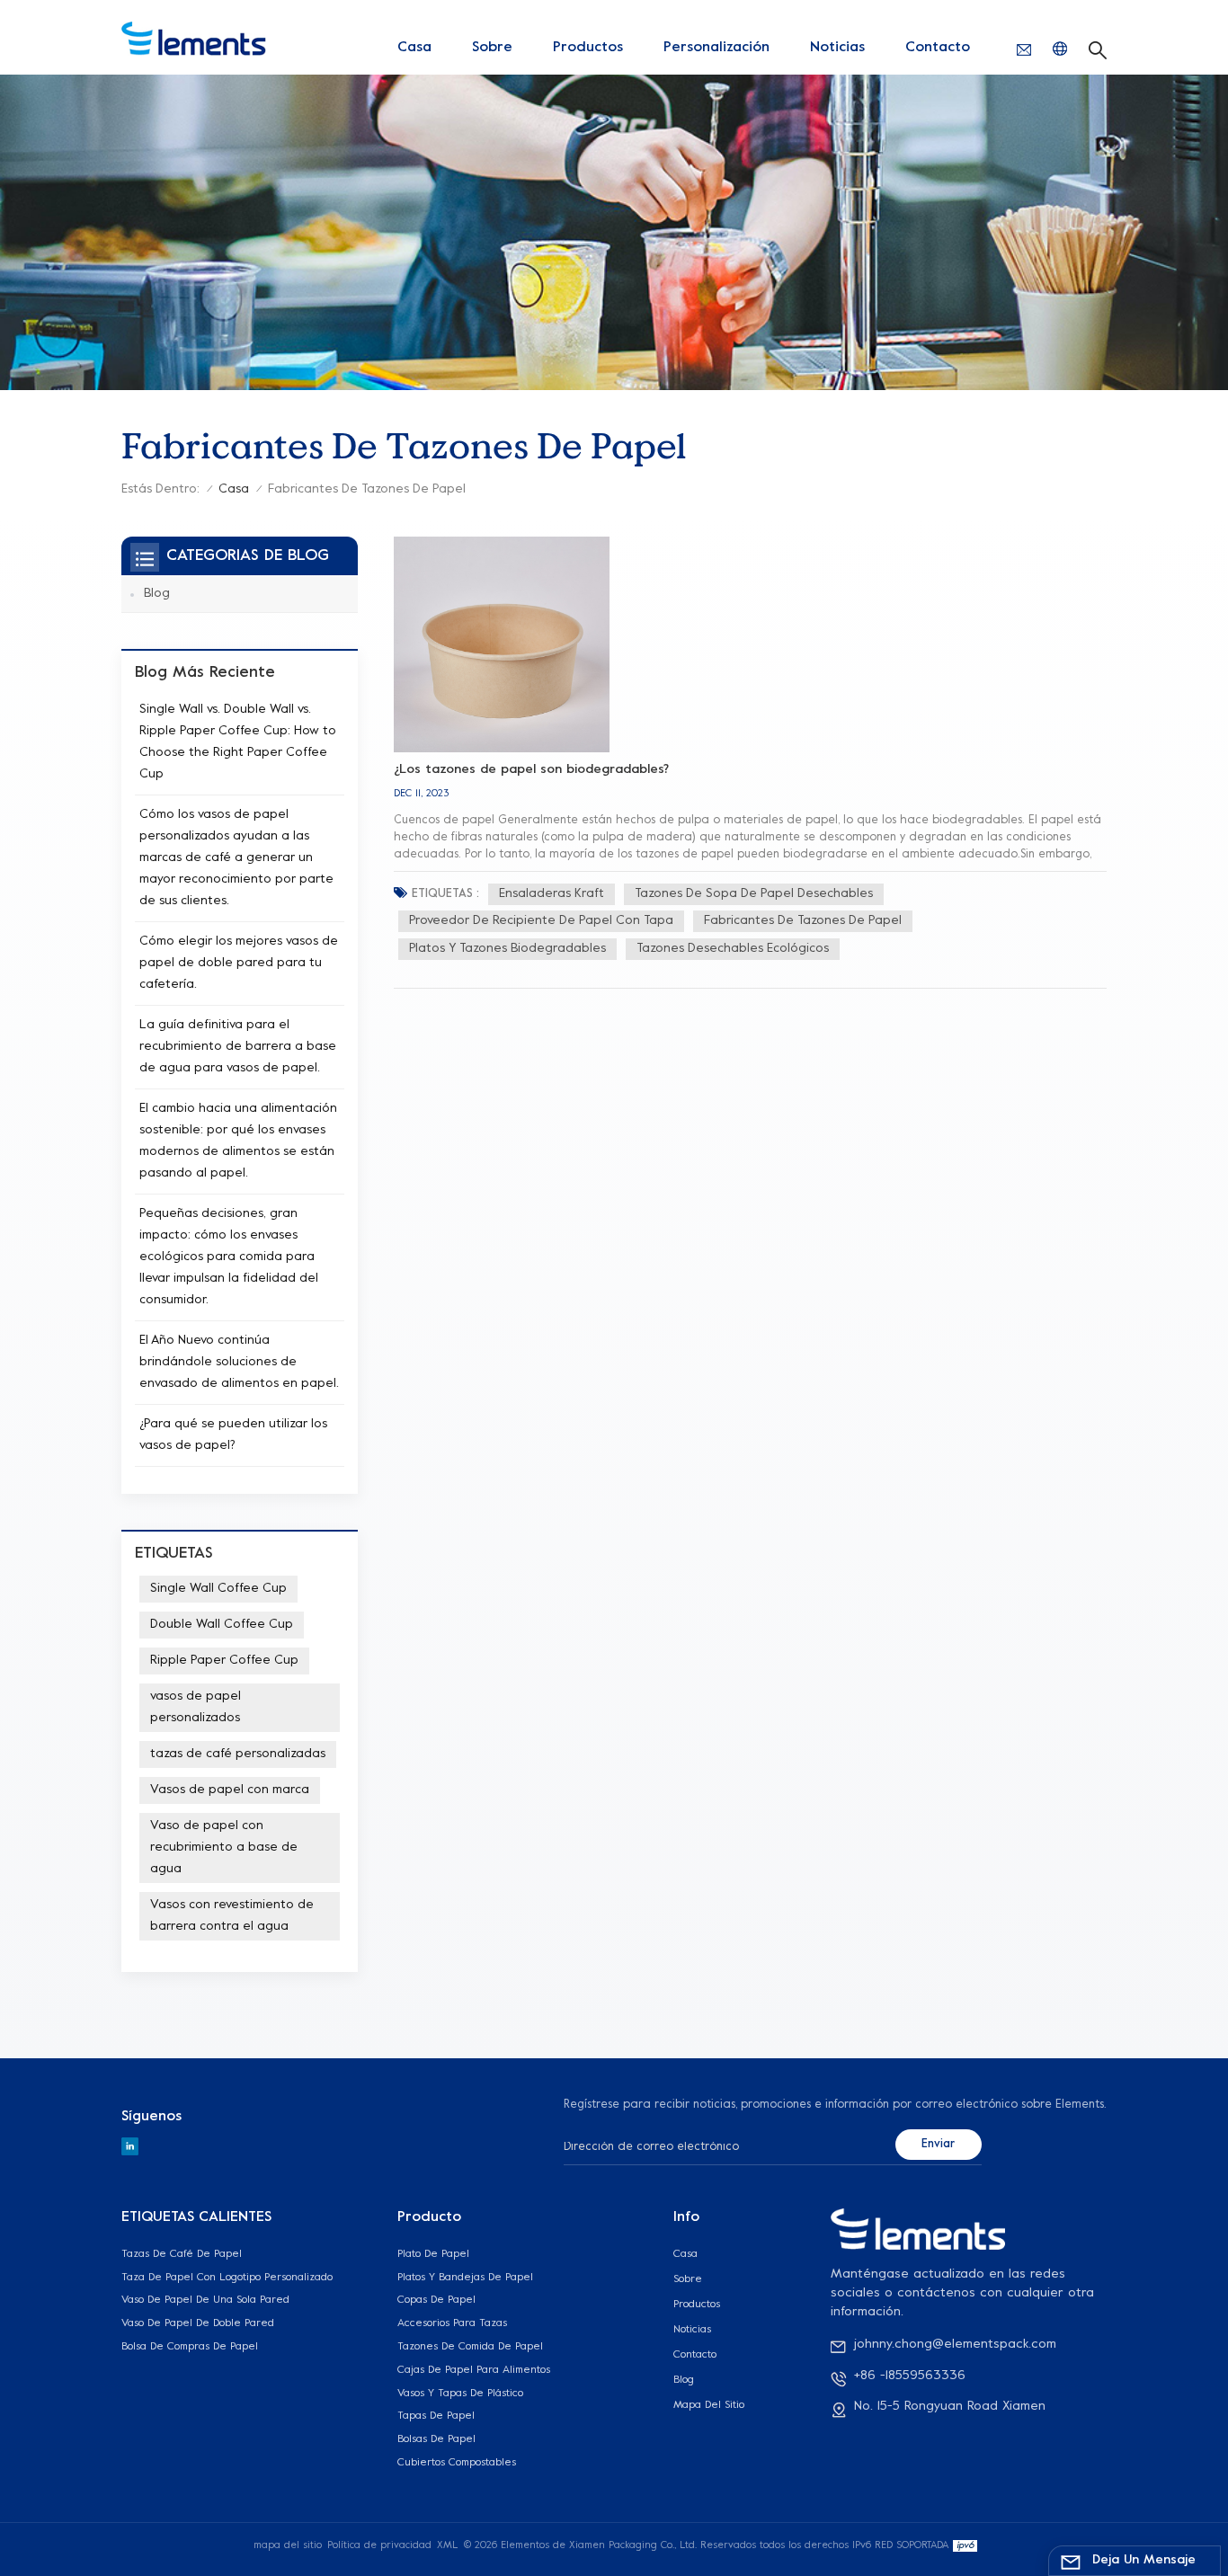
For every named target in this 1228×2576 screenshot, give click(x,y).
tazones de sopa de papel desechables (754, 894)
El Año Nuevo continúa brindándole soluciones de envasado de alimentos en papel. (239, 1362)
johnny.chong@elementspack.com (955, 2345)
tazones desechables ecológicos (733, 949)
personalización (716, 48)
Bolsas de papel (436, 2439)
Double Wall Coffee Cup (222, 1625)
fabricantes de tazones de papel (803, 921)
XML (447, 2546)
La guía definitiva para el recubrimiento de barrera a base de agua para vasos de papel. (238, 1047)
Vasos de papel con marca (230, 1790)
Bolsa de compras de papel (190, 2347)
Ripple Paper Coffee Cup (224, 1661)
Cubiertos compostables (457, 2463)
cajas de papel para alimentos (474, 2370)
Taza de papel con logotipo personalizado (227, 2278)
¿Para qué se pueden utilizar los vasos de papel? (233, 1435)
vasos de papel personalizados (196, 1707)
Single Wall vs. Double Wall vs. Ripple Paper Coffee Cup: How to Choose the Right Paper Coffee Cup (238, 742)
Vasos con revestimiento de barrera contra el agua (232, 1916)
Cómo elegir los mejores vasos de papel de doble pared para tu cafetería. (239, 963)
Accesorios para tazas (452, 2323)
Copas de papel (436, 2300)
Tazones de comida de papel (470, 2347)
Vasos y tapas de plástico (460, 2394)
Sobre (492, 48)
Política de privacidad (379, 2546)
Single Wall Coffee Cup (218, 1589)
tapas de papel (436, 2416)
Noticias (837, 48)
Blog (157, 594)
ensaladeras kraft (552, 894)
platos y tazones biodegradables (507, 949)
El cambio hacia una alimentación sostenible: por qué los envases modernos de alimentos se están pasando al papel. (238, 1141)
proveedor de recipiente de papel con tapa (541, 921)
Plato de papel (433, 2254)
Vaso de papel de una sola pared (205, 2300)
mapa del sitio (709, 2405)
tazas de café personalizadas (238, 1754)
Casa (414, 48)
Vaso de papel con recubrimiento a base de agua (224, 1848)
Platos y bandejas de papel (465, 2278)
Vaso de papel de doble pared (198, 2323)
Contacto (938, 48)
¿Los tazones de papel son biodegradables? (532, 770)
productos (588, 48)
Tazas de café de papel (182, 2254)
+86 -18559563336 (910, 2376)
